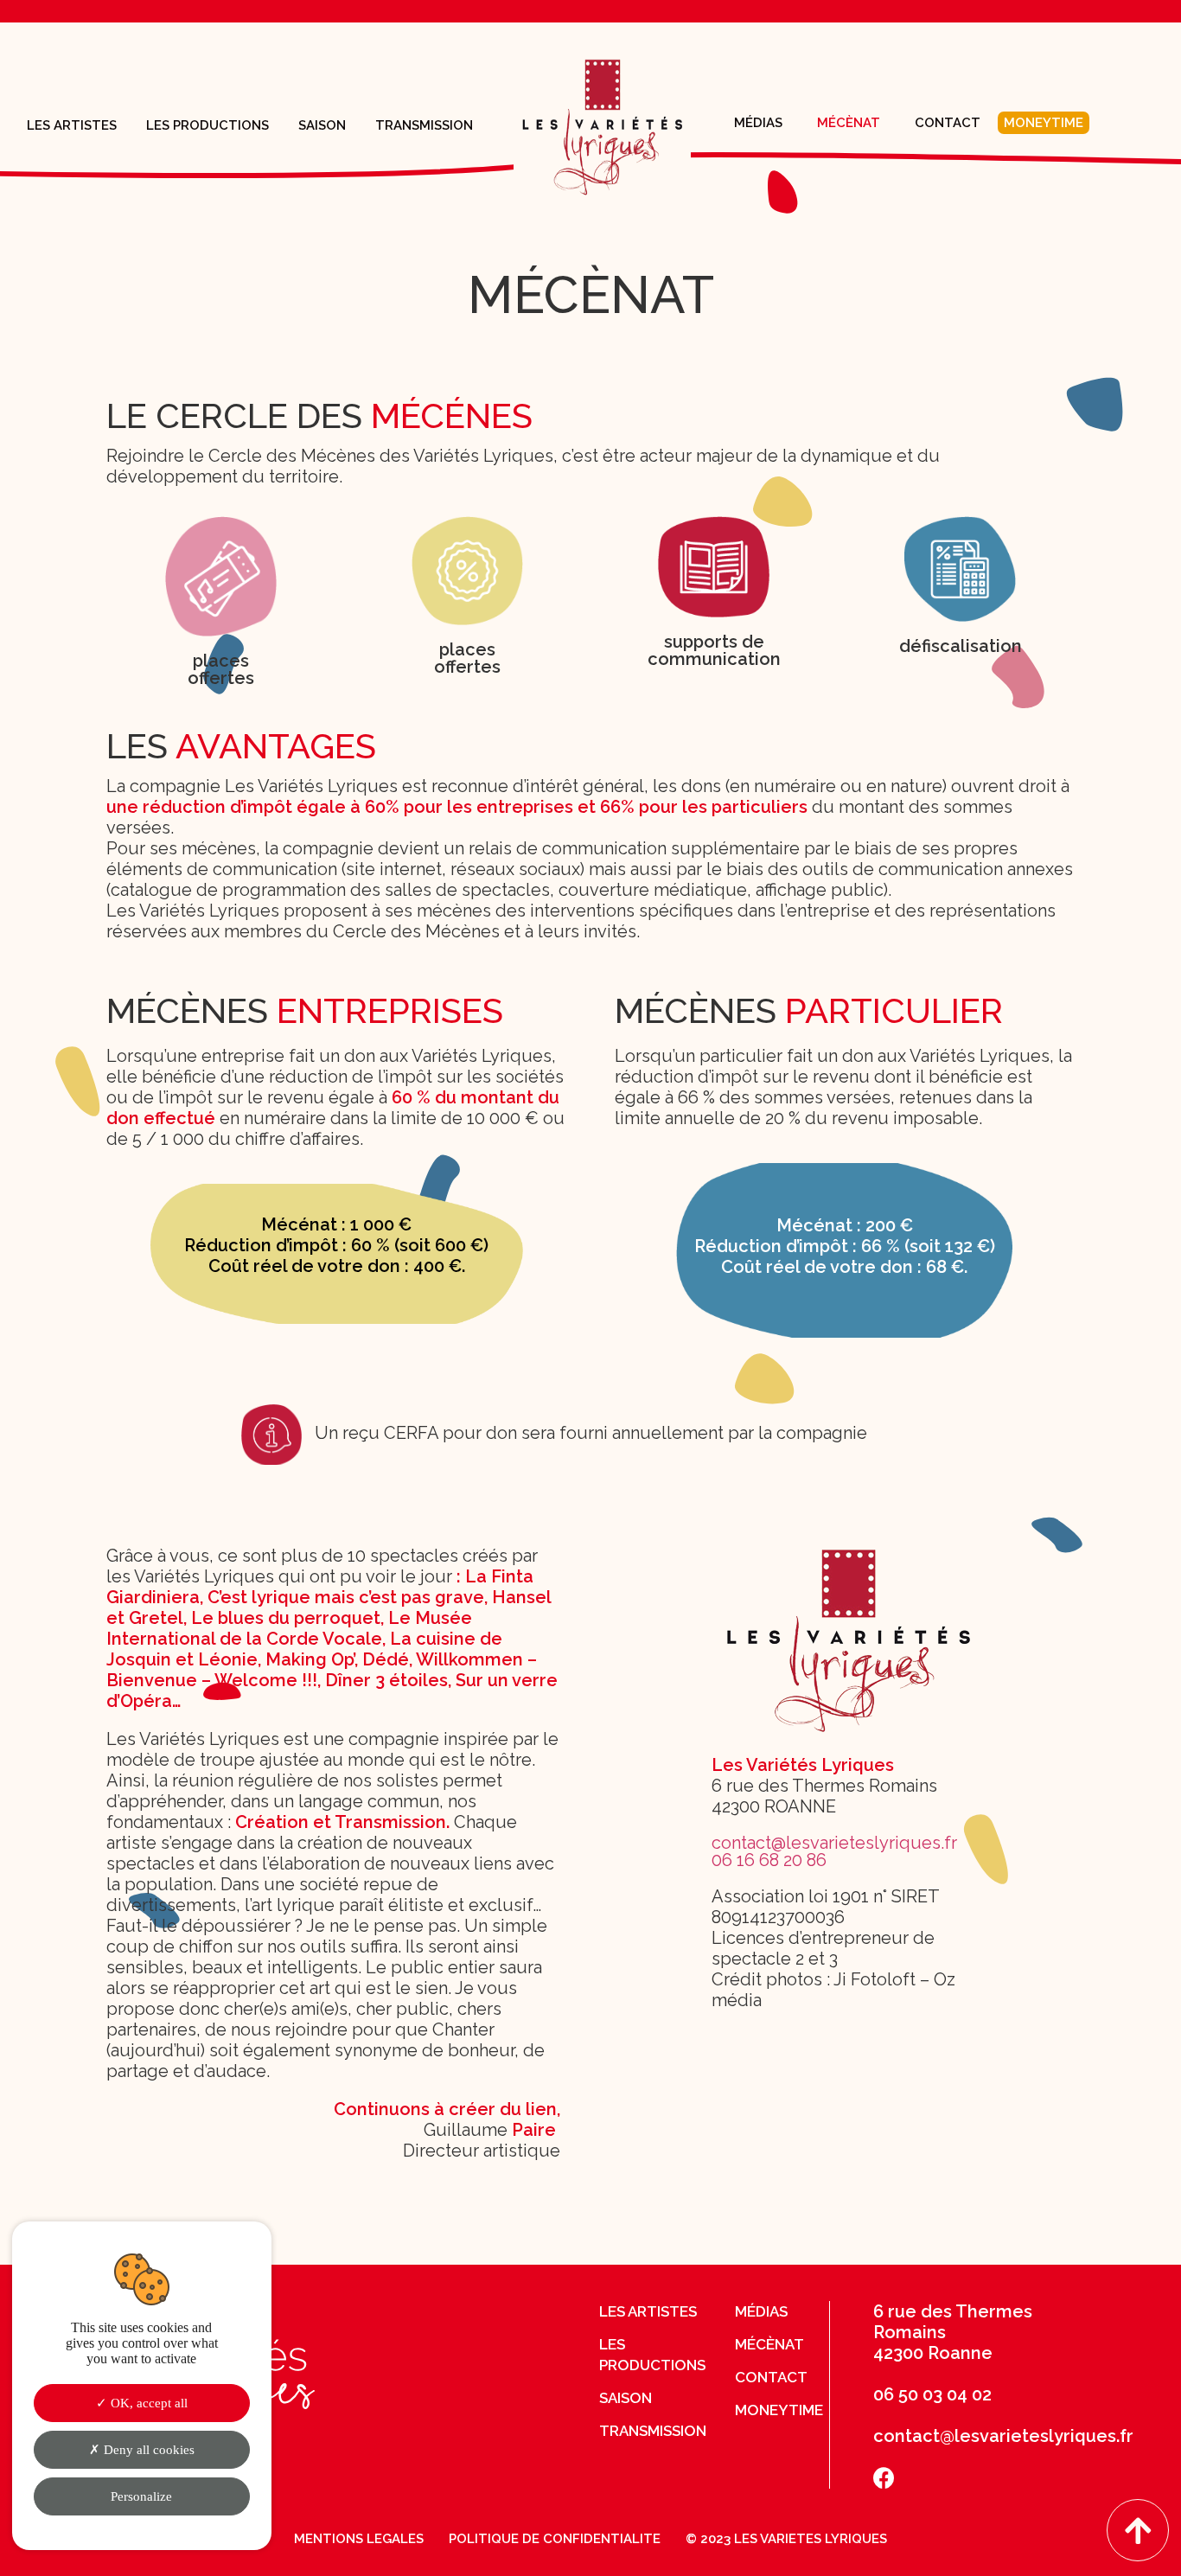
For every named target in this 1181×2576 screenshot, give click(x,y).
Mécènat (849, 123)
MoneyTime (1044, 123)
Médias (758, 123)
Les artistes (72, 125)
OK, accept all (147, 2403)
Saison (322, 125)
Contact (948, 123)
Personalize (141, 2496)
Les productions (207, 125)
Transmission (424, 125)
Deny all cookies (147, 2450)
